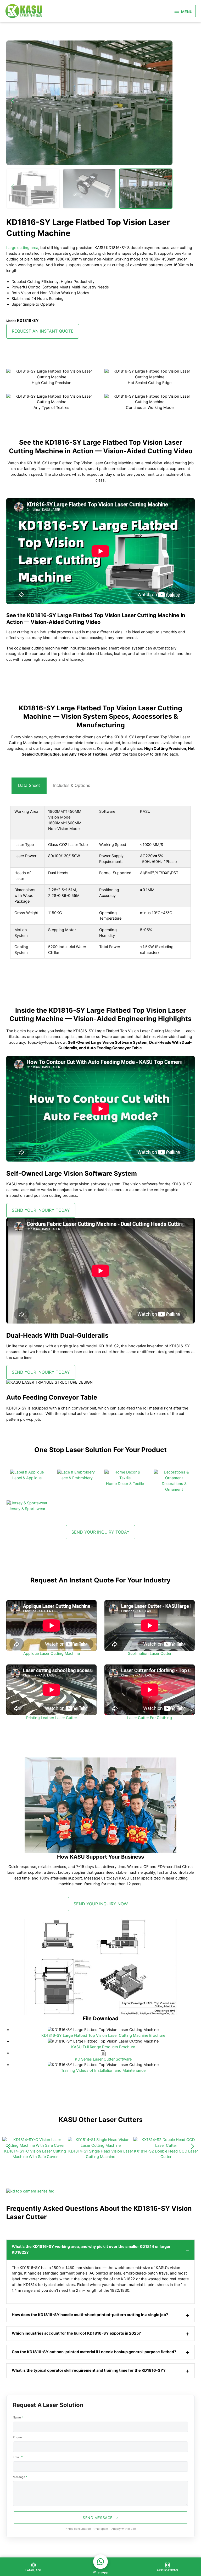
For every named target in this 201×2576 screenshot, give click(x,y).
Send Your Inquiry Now (101, 1904)
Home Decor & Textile (125, 1484)
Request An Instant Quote (43, 331)
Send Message (98, 2518)
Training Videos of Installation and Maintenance (103, 2070)
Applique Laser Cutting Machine (52, 1653)
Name (18, 2417)
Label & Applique (27, 1478)
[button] (13, 187)
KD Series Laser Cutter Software (103, 2059)
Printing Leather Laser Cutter (52, 1718)
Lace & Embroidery (76, 1478)
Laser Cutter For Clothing (150, 1718)
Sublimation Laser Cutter (150, 1653)
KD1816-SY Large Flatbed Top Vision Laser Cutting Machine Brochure (103, 2035)
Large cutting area (22, 248)
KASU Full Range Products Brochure (103, 2047)
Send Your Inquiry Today (41, 1210)
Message (20, 2477)
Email (18, 2457)
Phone (17, 2437)
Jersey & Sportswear (27, 1509)
